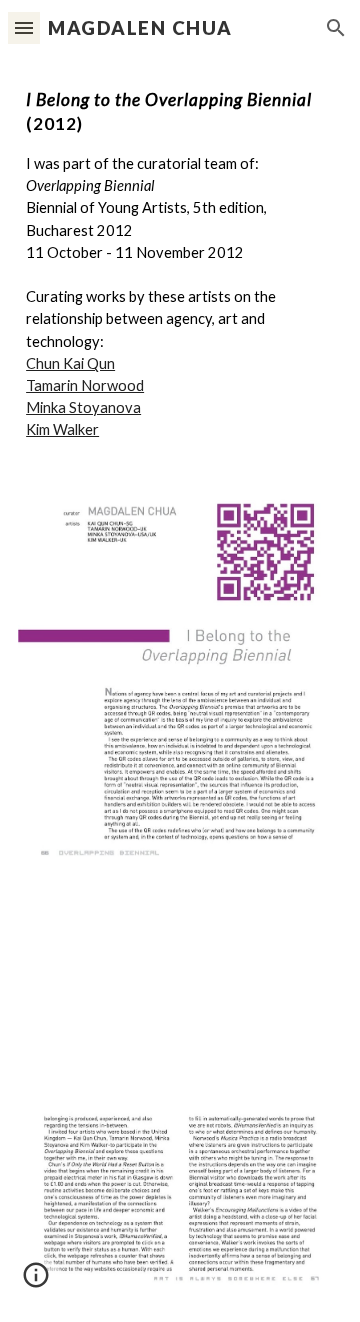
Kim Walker (62, 429)
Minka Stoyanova (83, 407)
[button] (24, 27)
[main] (180, 264)
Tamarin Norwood (85, 385)
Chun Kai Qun (70, 363)
